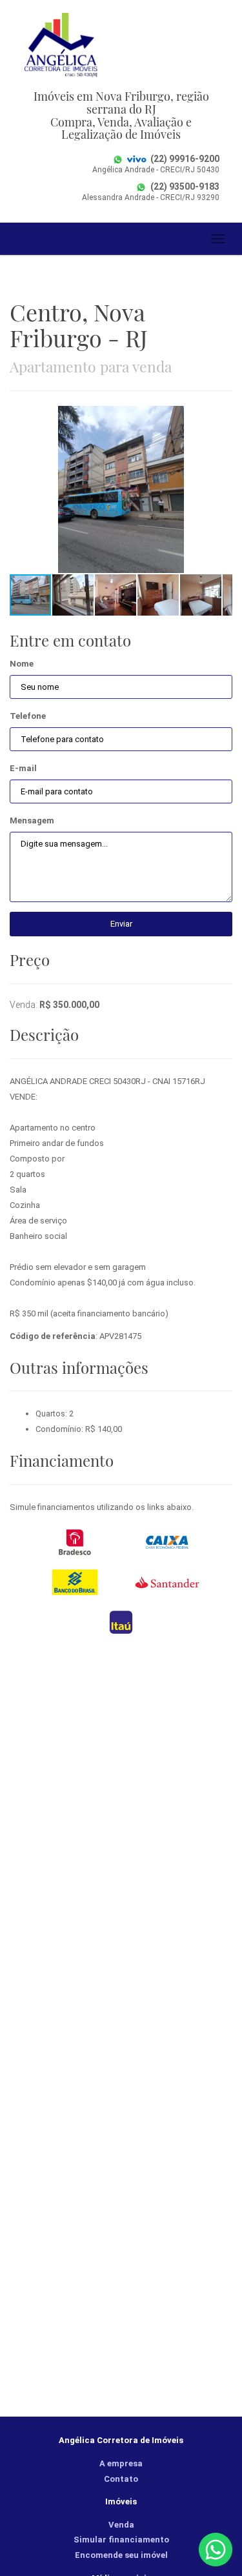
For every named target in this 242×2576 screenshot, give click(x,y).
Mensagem (32, 820)
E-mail (23, 768)
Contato (121, 2479)
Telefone (28, 716)
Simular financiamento (121, 2540)
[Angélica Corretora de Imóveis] (121, 45)
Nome (22, 664)
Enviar (121, 924)
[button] (221, 418)
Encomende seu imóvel (121, 2555)
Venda (121, 2525)
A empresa (121, 2463)
